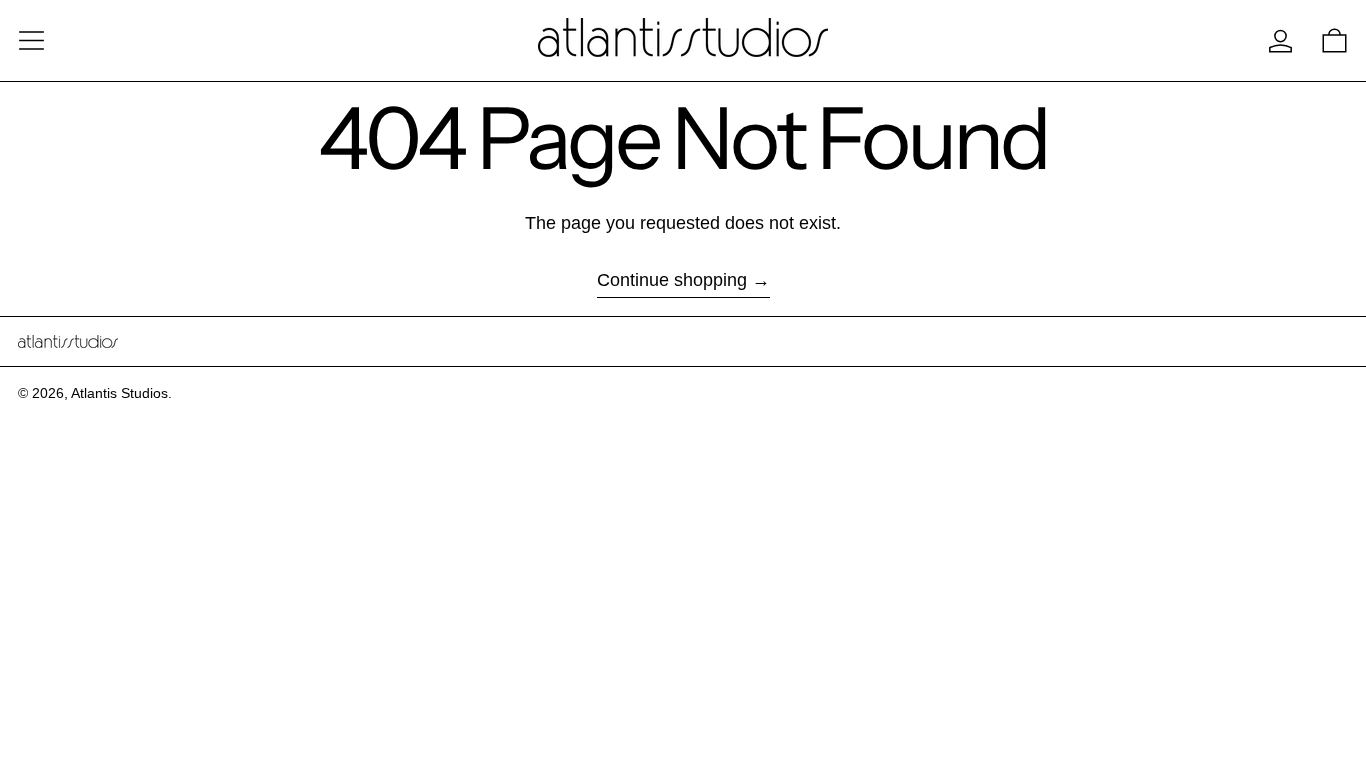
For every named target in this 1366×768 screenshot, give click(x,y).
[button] (1334, 40)
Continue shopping (672, 280)
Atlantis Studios (119, 393)
